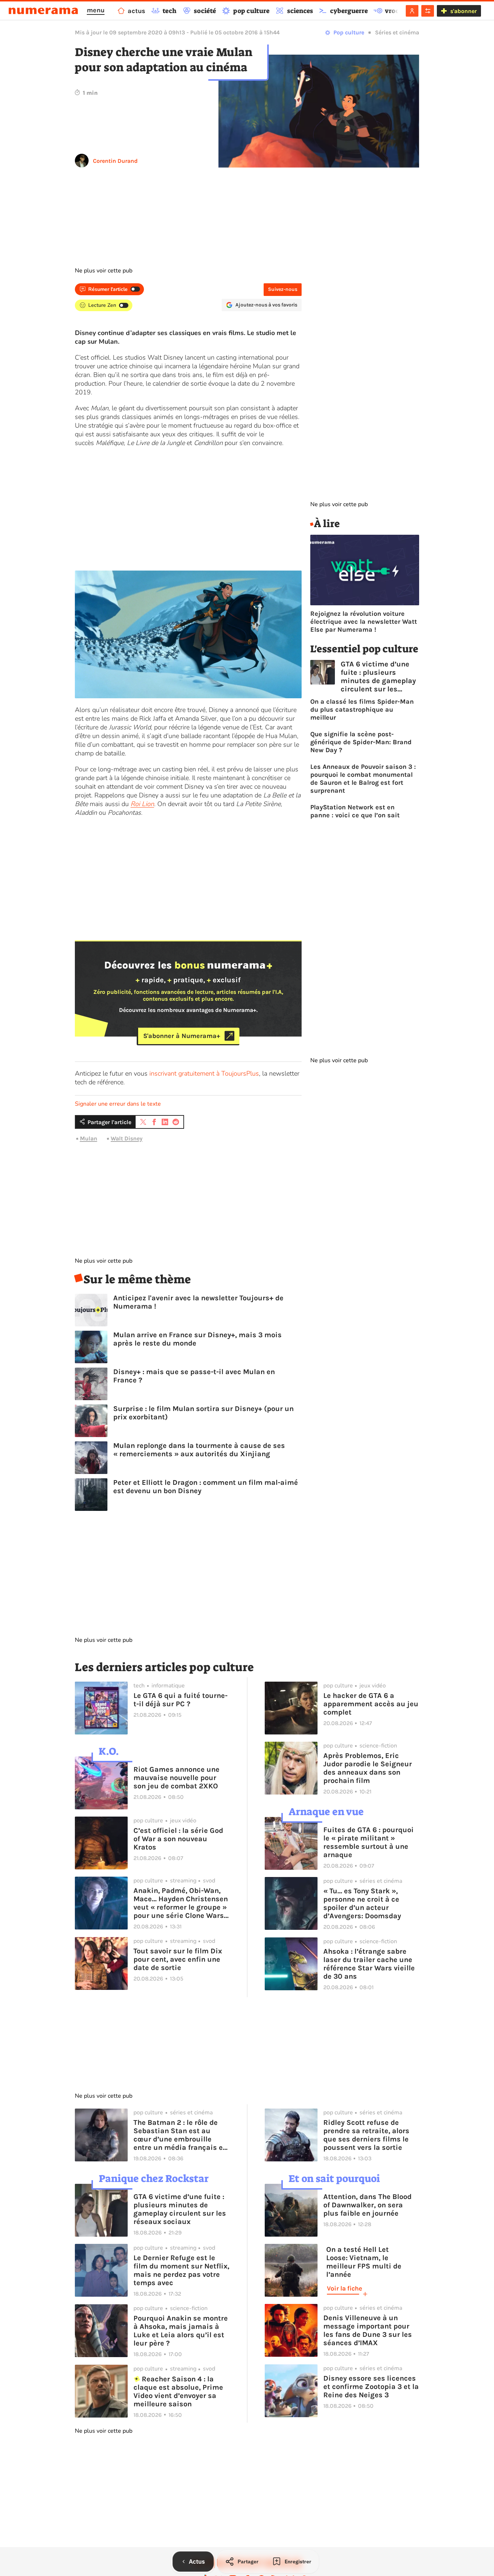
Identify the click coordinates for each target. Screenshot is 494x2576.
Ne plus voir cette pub (104, 271)
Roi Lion (142, 804)
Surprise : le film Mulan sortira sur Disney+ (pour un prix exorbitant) (203, 1413)
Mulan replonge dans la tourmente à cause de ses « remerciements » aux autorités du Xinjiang (199, 1450)
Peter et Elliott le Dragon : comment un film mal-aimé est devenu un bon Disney (206, 1487)
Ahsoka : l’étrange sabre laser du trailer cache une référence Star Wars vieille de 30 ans (369, 1964)
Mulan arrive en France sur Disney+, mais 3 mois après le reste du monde (197, 1339)
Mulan (89, 1138)
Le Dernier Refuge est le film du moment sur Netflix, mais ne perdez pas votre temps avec (181, 2270)
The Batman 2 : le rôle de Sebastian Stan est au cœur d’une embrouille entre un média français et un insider (180, 2135)
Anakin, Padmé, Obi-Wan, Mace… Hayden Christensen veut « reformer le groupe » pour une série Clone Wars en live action (181, 1903)
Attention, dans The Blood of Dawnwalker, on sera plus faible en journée (367, 2205)
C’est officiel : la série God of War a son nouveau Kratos (178, 1839)
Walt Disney (127, 1138)
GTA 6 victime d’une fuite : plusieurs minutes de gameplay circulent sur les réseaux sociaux (378, 677)
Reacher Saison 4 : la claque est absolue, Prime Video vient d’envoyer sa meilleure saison (178, 2391)
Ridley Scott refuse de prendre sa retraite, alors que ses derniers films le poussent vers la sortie (366, 2135)
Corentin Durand (115, 161)
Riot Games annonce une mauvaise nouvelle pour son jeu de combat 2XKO (176, 1778)
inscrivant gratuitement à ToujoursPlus (204, 1073)
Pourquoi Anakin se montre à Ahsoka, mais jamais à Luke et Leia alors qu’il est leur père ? (181, 2331)
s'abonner (463, 11)
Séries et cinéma (397, 32)
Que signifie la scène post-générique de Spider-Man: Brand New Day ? (361, 742)
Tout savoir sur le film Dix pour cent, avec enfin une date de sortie (178, 1959)
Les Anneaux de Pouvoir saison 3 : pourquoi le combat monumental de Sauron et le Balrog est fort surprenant (363, 779)
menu (96, 10)
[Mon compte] (412, 11)
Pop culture (349, 32)
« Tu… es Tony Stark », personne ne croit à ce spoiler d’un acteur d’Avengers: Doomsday (362, 1903)
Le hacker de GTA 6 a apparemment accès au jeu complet (371, 1704)
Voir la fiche (344, 2288)
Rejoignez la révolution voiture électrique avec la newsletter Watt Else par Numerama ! (364, 622)
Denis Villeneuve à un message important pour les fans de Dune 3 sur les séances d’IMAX (368, 2330)
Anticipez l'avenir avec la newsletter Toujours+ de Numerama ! (198, 1302)
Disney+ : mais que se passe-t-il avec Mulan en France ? (194, 1376)
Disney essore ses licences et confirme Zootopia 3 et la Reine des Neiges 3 (371, 2387)
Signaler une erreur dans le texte (118, 1104)
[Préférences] (428, 11)
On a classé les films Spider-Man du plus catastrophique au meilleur (362, 709)
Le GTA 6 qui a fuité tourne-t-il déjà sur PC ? (180, 1700)
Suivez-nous (283, 289)
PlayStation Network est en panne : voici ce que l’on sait (355, 811)
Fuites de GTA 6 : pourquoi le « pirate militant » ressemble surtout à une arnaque (369, 1842)
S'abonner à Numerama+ (182, 1036)
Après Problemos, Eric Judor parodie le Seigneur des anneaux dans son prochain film (368, 1768)
